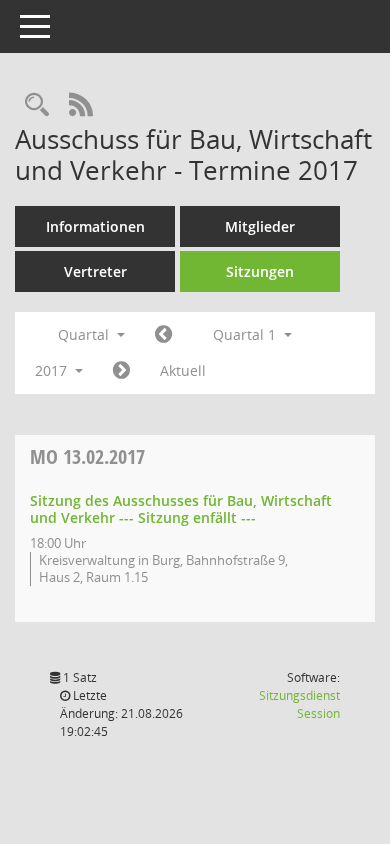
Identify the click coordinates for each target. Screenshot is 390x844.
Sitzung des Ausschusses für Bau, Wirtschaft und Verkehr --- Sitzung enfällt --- (181, 509)
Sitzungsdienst (299, 704)
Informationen (95, 226)
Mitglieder (260, 226)
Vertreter (95, 271)
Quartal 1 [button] (246, 334)
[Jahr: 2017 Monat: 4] (121, 371)
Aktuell (183, 370)
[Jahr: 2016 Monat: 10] (163, 335)
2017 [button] (53, 370)
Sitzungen (260, 271)
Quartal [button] (85, 334)
